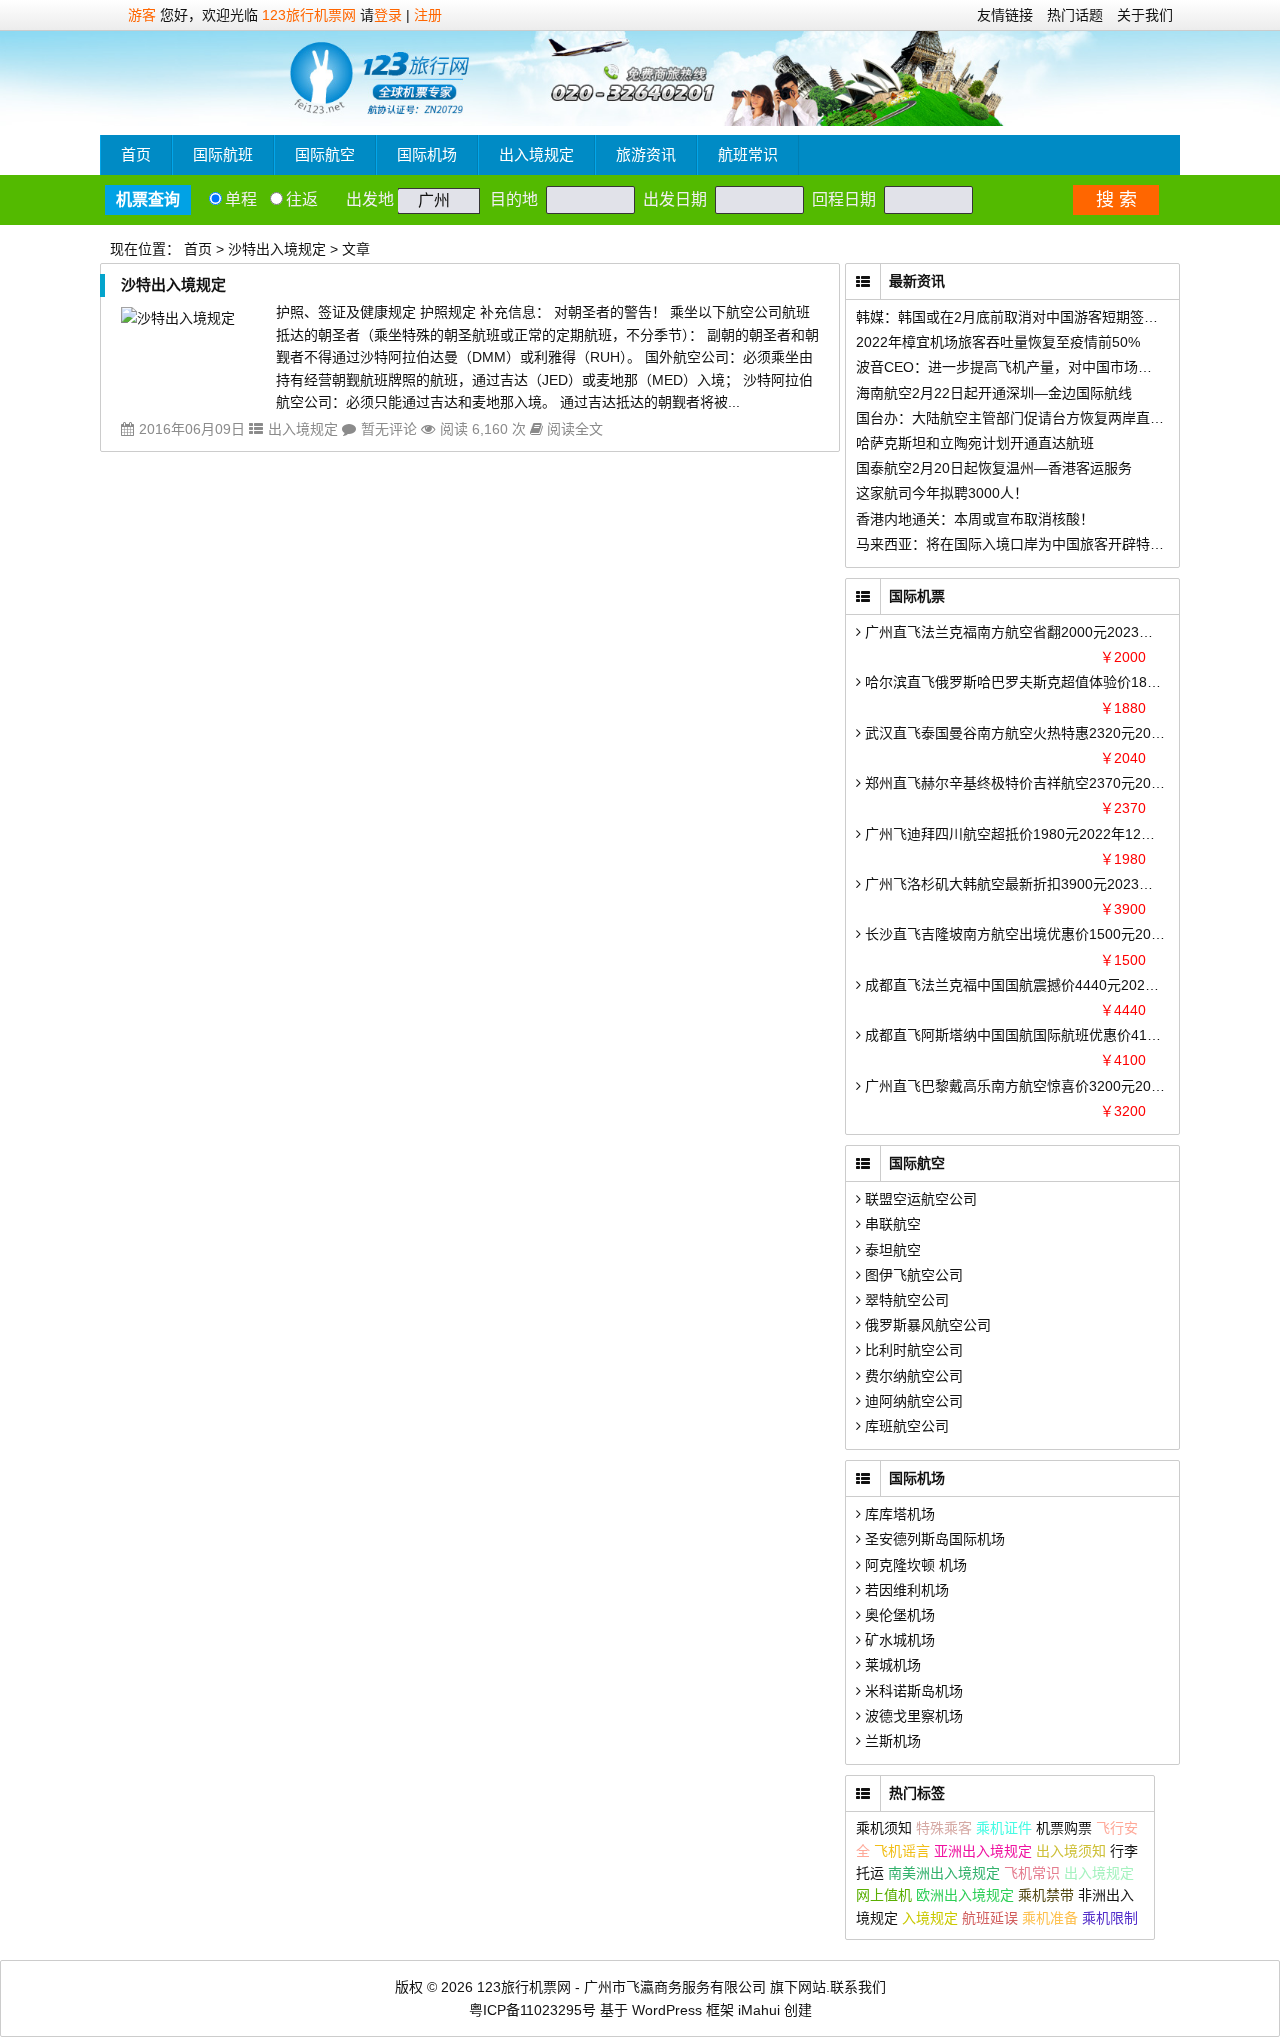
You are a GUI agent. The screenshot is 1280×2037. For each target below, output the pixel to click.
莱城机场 (891, 1665)
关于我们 (1145, 15)
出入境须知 (1071, 1851)
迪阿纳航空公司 (912, 1401)
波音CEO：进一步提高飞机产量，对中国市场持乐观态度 (1032, 367)
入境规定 (930, 1918)
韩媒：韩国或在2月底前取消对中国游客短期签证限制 (1021, 317)
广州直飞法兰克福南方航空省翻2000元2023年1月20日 (1033, 632)
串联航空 (891, 1224)
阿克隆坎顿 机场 (914, 1565)
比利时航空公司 (912, 1350)
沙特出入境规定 (173, 284)
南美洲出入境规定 (944, 1873)
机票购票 (1064, 1828)
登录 (388, 15)
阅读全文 (573, 429)
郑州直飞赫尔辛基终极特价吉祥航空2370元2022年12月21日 (1051, 783)
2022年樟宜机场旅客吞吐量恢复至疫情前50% (998, 342)
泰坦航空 (891, 1250)
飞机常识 (1032, 1873)
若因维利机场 (905, 1590)
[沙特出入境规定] (178, 318)
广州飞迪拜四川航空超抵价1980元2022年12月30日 (1023, 834)
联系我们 (858, 1987)
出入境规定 (536, 154)
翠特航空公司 (905, 1300)
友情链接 (1005, 15)
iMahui (759, 2010)
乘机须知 (884, 1828)
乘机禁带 (1046, 1895)
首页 (136, 154)
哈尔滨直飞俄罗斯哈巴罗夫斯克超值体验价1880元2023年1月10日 (1068, 682)
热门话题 (1075, 15)
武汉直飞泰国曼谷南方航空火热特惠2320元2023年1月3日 (1043, 733)
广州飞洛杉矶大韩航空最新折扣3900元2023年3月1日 (1029, 884)
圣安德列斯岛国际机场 (933, 1539)
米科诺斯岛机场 (912, 1691)
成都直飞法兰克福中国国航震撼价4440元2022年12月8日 (1040, 985)
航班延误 (990, 1918)
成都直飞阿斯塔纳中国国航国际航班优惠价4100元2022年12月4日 (1068, 1035)
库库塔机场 (898, 1514)
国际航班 (223, 154)
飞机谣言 (902, 1851)
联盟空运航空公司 (919, 1199)
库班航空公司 (905, 1426)
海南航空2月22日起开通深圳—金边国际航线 (994, 393)
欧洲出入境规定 (965, 1895)
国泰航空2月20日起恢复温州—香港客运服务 (994, 468)
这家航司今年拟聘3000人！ (942, 493)
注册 (428, 15)
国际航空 (325, 154)
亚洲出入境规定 (983, 1851)
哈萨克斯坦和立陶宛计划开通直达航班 (975, 443)
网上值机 (884, 1895)
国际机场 (427, 154)
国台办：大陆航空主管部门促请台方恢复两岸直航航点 (1024, 418)
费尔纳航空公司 (912, 1376)
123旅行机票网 (309, 15)
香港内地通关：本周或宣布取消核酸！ (975, 519)
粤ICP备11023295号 (532, 2010)
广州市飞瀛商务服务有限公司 (675, 1987)
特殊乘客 (944, 1828)
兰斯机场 (891, 1741)
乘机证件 (1004, 1828)
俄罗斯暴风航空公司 (926, 1325)
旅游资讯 (646, 154)
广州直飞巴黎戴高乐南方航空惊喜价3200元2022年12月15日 (1051, 1086)
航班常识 (748, 154)
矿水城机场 (898, 1640)
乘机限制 (1110, 1918)
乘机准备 (1050, 1918)
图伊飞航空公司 (912, 1275)
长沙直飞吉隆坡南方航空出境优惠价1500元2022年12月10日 (1051, 934)
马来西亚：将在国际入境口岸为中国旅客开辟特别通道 (1024, 544)
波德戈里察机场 (912, 1716)
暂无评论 (389, 429)
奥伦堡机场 (898, 1615)
